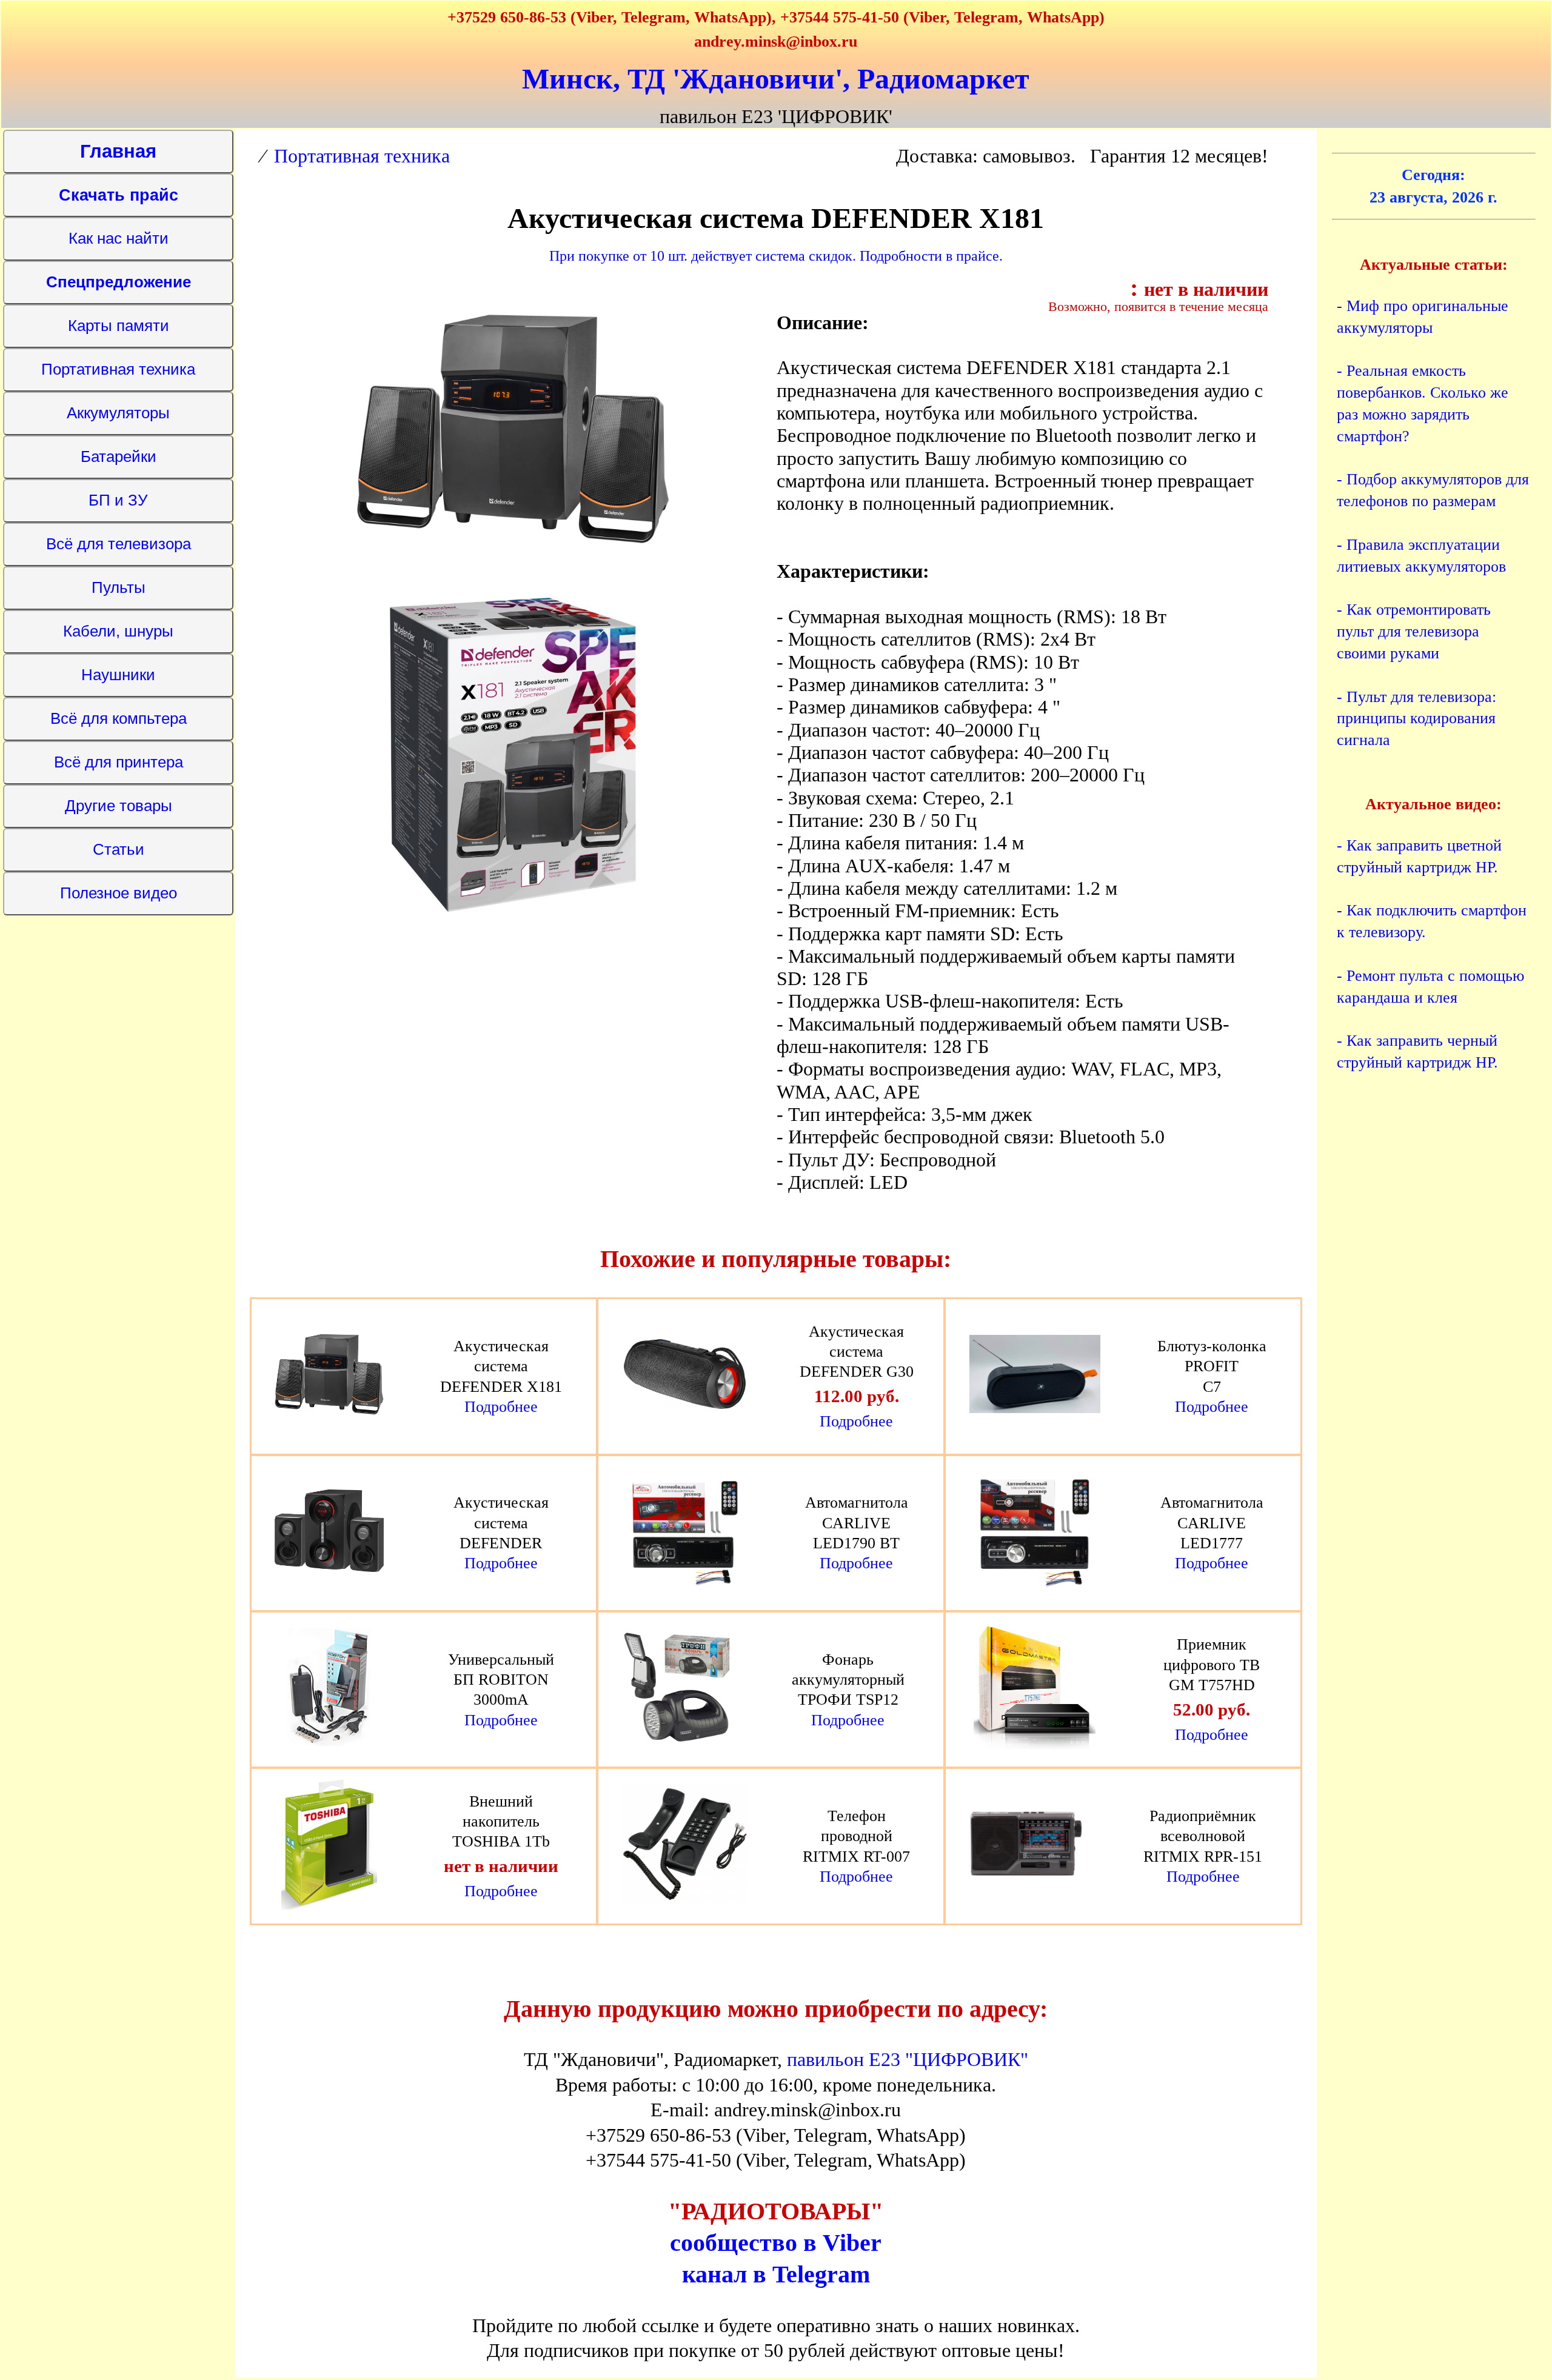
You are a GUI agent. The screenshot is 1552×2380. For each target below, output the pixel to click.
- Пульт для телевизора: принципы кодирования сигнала (1417, 719)
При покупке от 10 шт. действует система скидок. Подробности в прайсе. (776, 256)
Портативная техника (362, 156)
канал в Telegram (776, 2274)
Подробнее (501, 1407)
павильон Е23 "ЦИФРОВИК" (908, 2059)
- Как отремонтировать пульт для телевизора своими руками (1414, 631)
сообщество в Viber (776, 2243)
